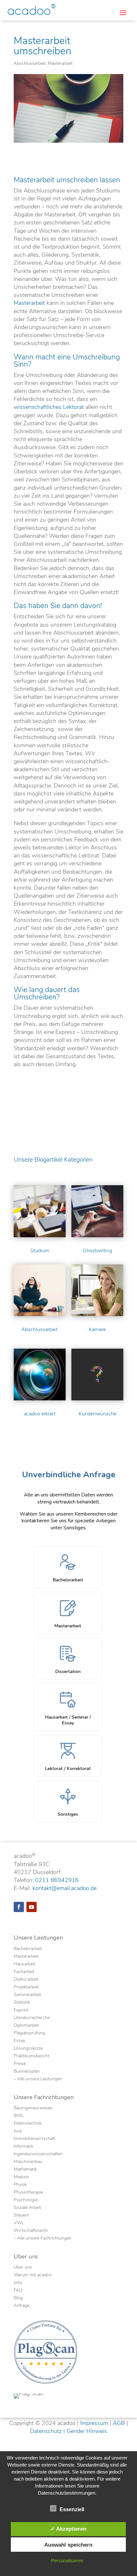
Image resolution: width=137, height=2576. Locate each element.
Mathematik (25, 2170)
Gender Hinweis (87, 2431)
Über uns (23, 2268)
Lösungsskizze (28, 2049)
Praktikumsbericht (32, 2056)
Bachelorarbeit (28, 1949)
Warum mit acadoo (33, 2275)
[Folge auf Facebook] (19, 1907)
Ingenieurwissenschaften (38, 2154)
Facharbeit (24, 1972)
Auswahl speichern (68, 2545)
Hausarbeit (25, 1964)
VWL (19, 2223)
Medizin (21, 2177)
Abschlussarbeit (30, 63)
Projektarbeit (26, 1987)
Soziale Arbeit (27, 2208)
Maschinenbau (28, 2162)
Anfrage (22, 2306)
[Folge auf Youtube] (32, 1907)
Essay (19, 2041)
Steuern (22, 2216)
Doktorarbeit (26, 1980)
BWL (19, 2116)
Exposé (21, 2010)
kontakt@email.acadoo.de (65, 1888)
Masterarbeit (60, 63)
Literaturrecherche (32, 2018)
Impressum (94, 2423)
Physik (20, 2185)
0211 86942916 (57, 1880)
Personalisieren (67, 2561)
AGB (119, 2423)
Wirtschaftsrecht (31, 2231)
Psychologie (26, 2200)
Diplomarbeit (26, 2026)
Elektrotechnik (28, 2124)
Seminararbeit (27, 1995)
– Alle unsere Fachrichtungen (43, 2239)
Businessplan (27, 2072)
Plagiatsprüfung (29, 2033)
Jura (18, 2131)
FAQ (18, 2291)
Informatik (24, 2147)
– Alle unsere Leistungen (38, 2079)
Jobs (18, 2283)
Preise (20, 2064)
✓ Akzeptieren (68, 2529)
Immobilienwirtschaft (35, 2139)
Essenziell (72, 2509)
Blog (18, 2298)
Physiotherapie (28, 2193)
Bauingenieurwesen (33, 2108)
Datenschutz (46, 2431)
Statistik (22, 2003)
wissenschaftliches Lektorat (49, 407)
